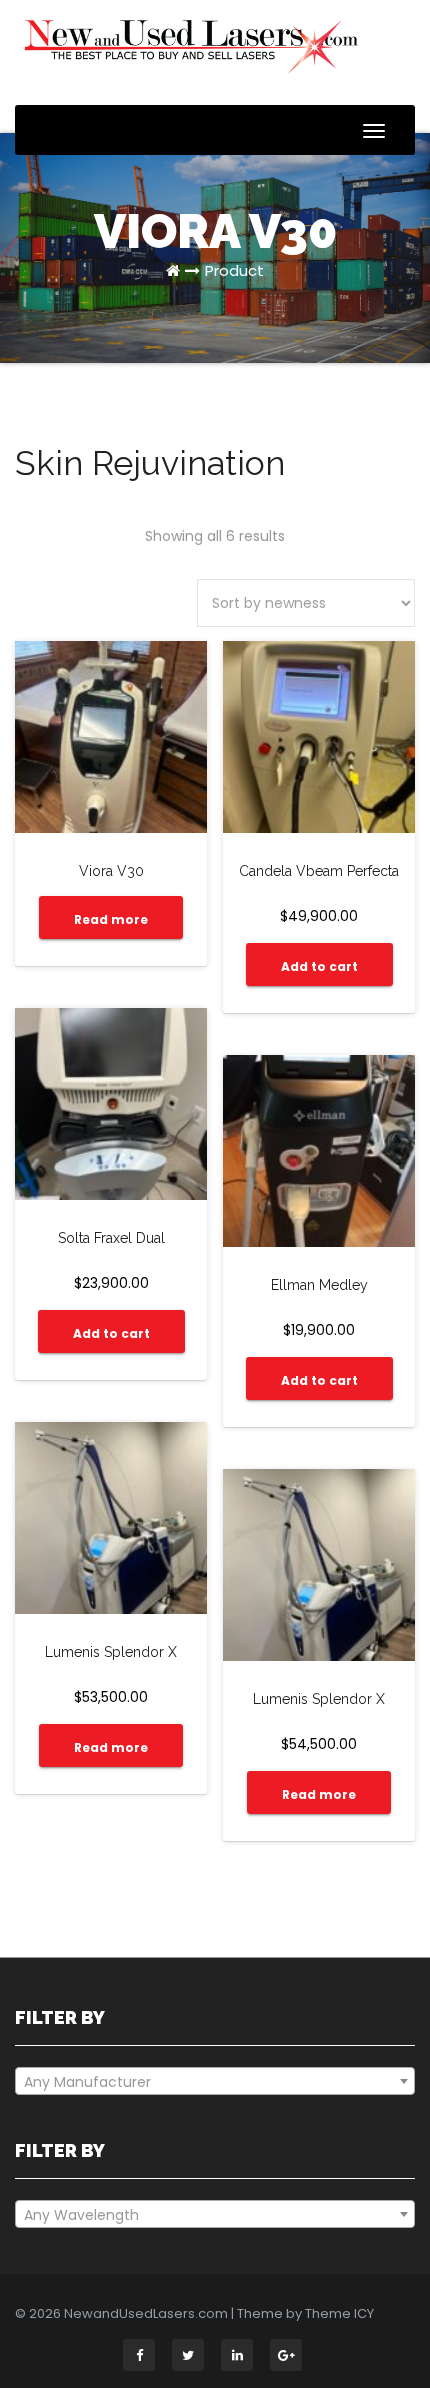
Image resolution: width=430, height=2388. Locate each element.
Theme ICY (339, 2313)
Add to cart (319, 966)
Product (234, 270)
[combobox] (215, 2081)
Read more (111, 919)
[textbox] (215, 2082)
